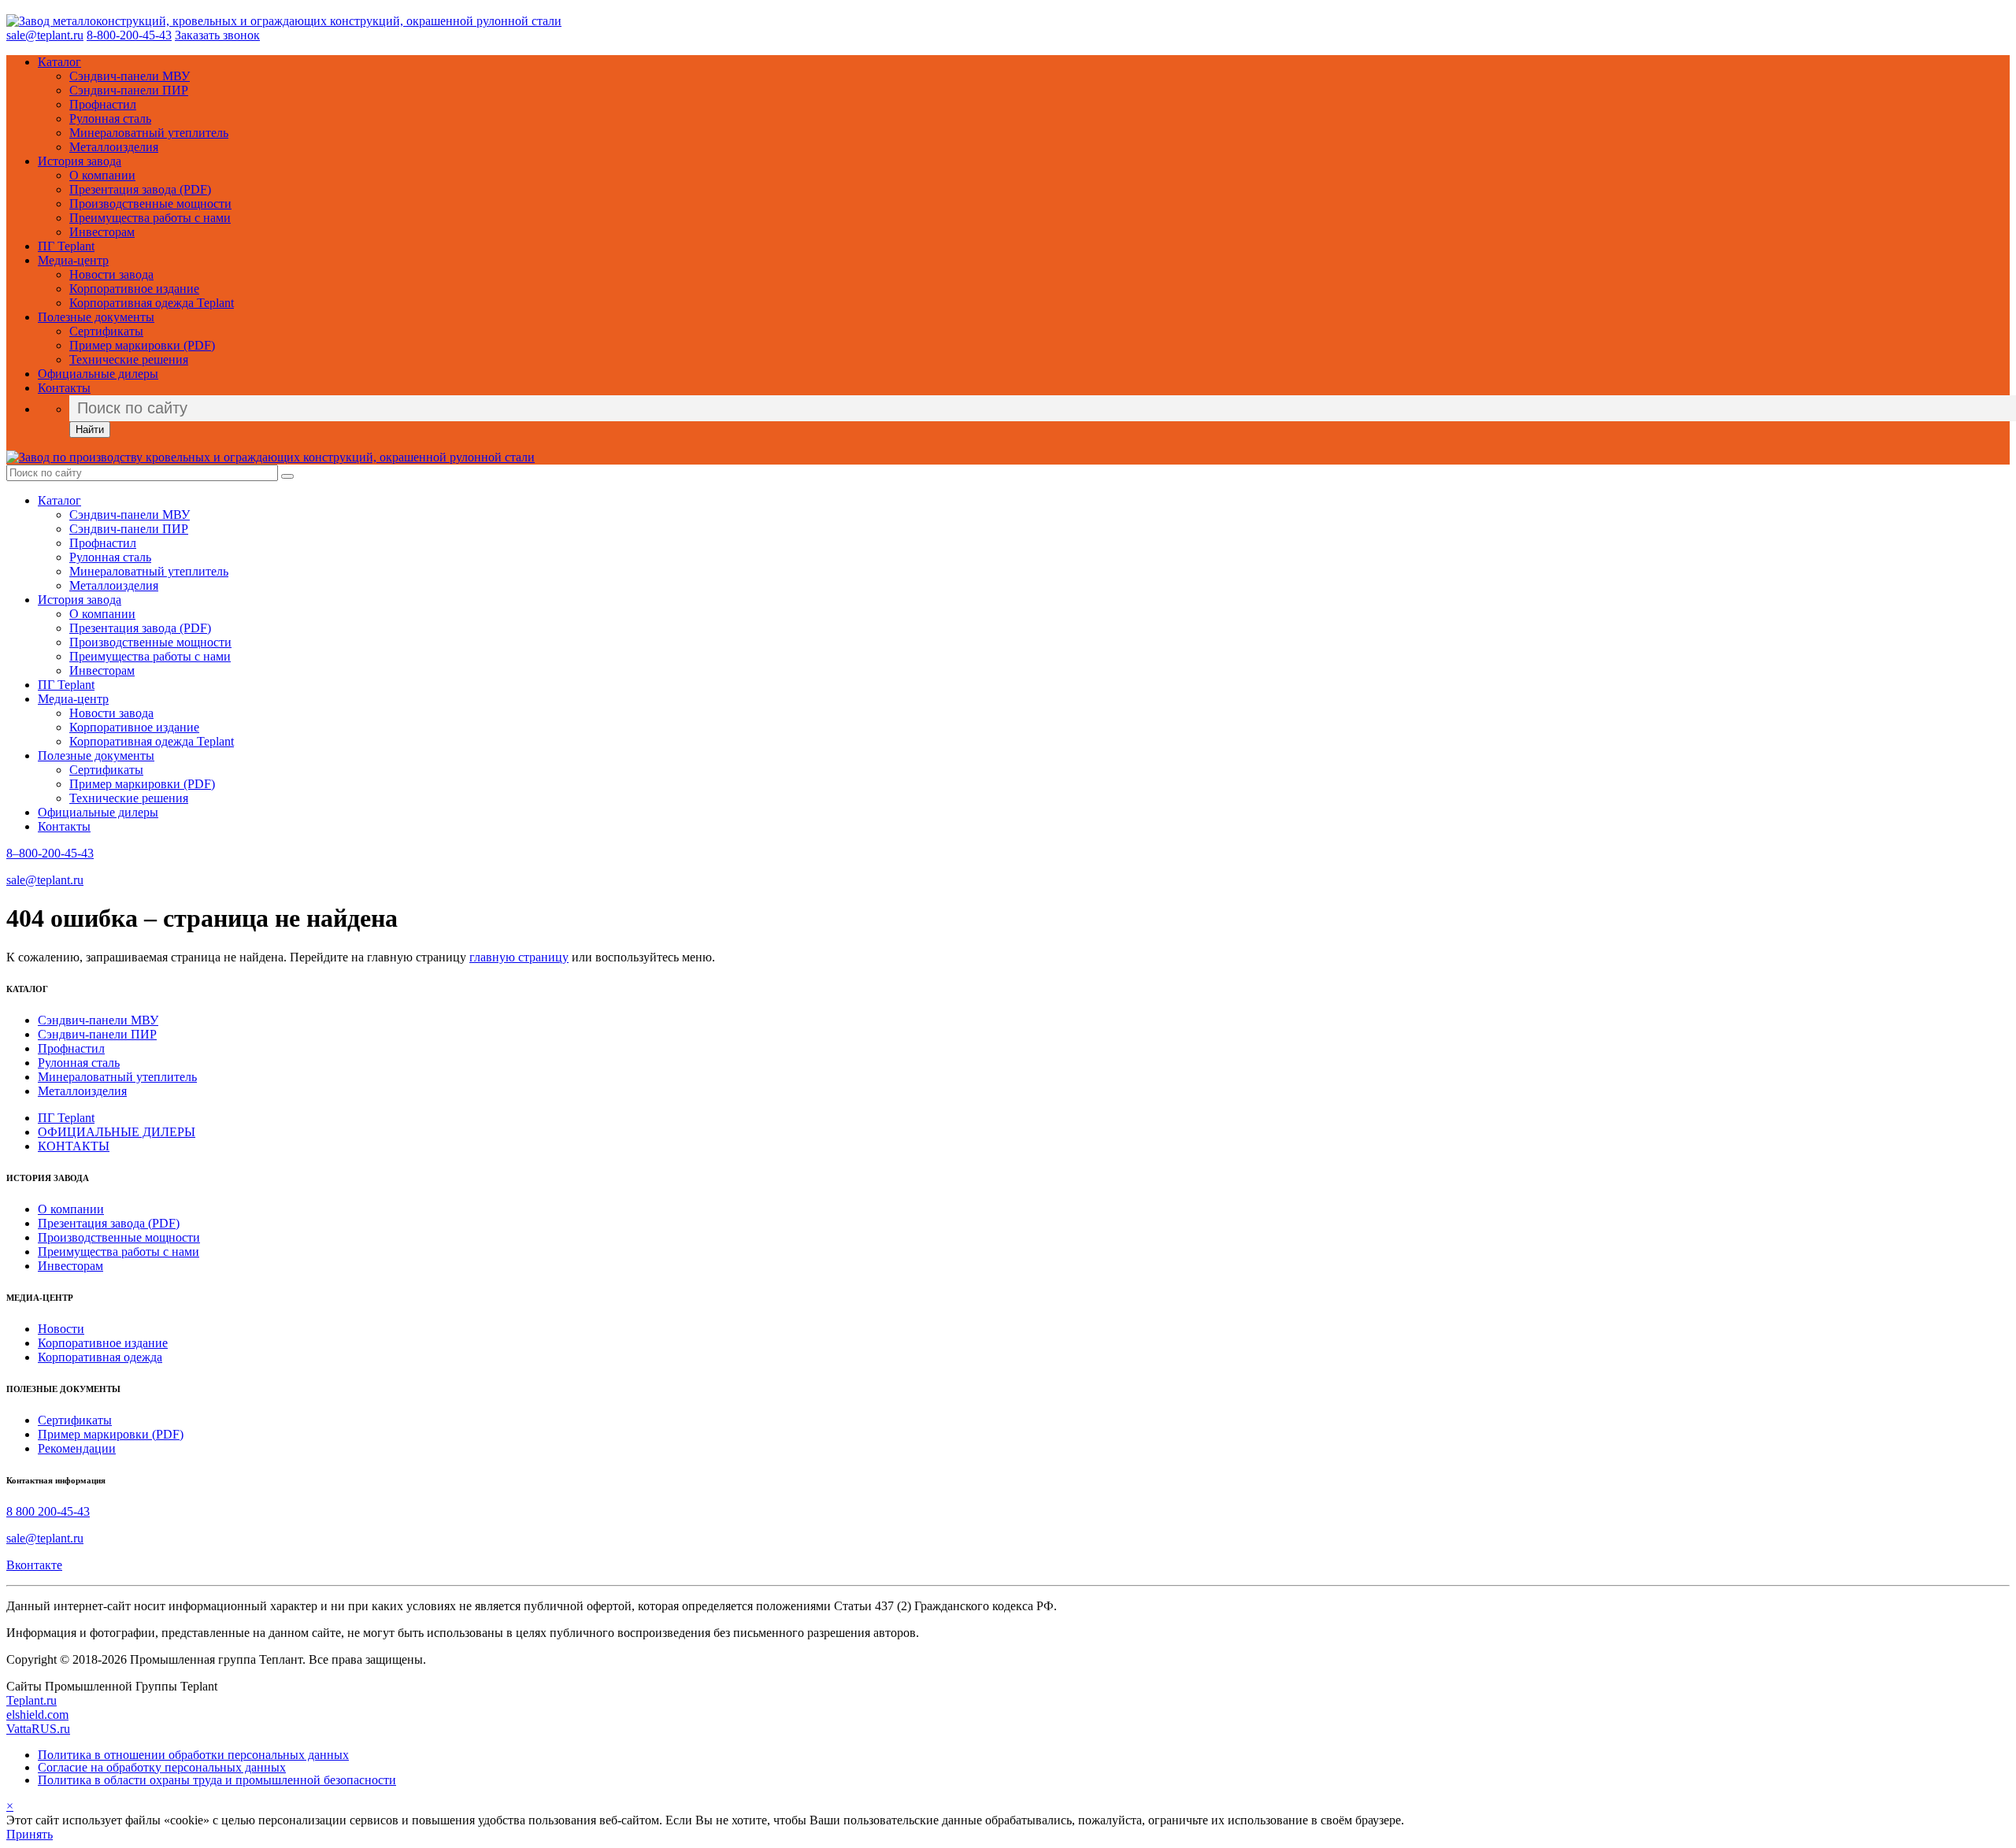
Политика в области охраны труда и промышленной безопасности (217, 1780)
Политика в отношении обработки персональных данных (193, 1755)
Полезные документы (96, 317)
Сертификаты (106, 331)
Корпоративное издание (134, 289)
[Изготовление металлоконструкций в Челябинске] (284, 21)
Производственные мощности (150, 204)
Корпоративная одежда (100, 1357)
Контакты (64, 388)
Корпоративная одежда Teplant (152, 303)
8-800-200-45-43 (129, 35)
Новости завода (111, 274)
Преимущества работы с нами (150, 218)
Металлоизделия (114, 147)
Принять (30, 1834)
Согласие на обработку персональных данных (162, 1767)
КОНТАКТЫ (74, 1146)
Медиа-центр (73, 260)
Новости (61, 1329)
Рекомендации (77, 1448)
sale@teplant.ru (45, 35)
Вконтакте (34, 1565)
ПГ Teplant (66, 246)
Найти (90, 430)
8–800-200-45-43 (50, 853)
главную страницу (519, 957)
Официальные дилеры (98, 374)
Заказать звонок (217, 35)
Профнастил (103, 104)
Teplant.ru (31, 1700)
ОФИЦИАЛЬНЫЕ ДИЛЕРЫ (117, 1132)
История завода (80, 161)
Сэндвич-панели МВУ (130, 76)
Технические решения (129, 359)
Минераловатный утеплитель (149, 133)
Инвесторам (102, 232)
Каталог (59, 62)
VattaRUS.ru (38, 1729)
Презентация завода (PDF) (140, 189)
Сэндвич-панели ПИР (129, 90)
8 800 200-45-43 (48, 1511)
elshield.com (37, 1715)
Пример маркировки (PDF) (142, 345)
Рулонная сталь (110, 119)
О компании (102, 175)
